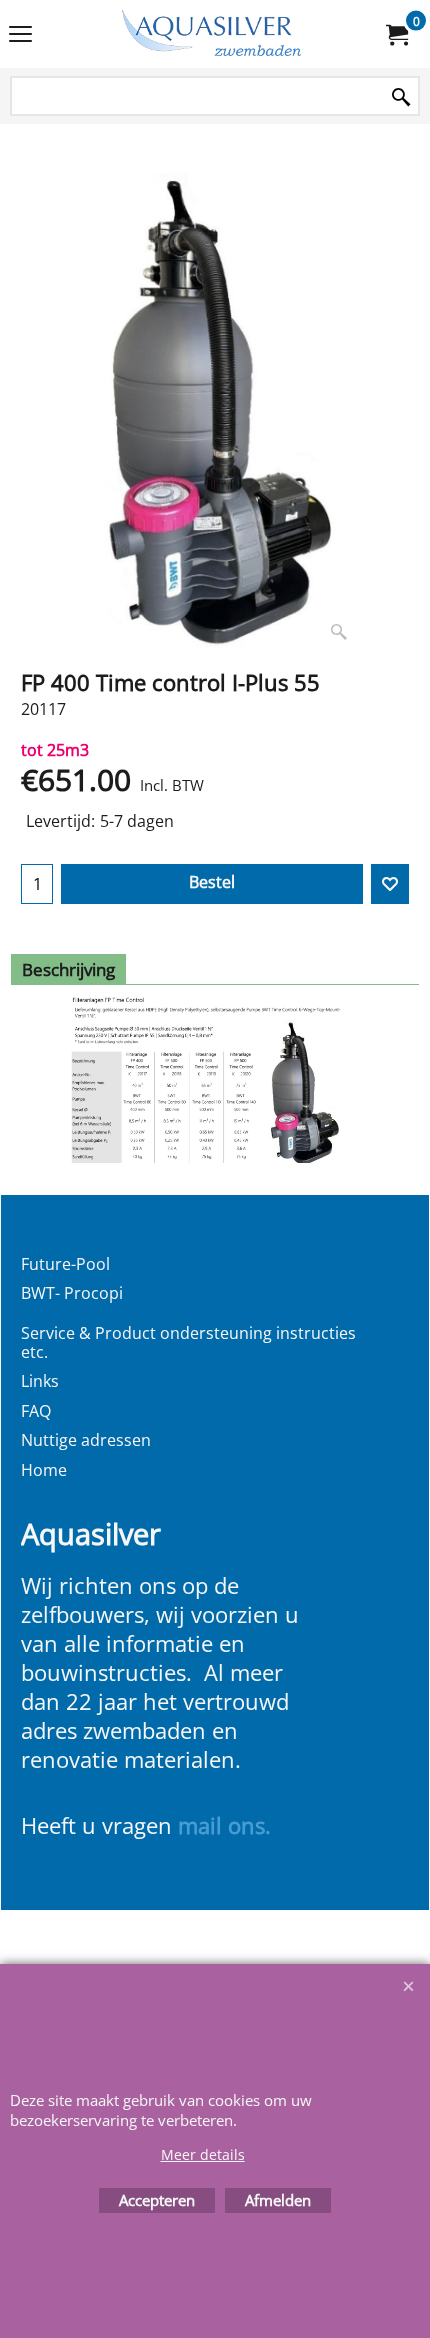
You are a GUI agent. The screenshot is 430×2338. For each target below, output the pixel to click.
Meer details (203, 2154)
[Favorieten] (390, 884)
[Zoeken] (401, 97)
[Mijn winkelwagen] (396, 34)
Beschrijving (68, 969)
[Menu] (20, 36)
